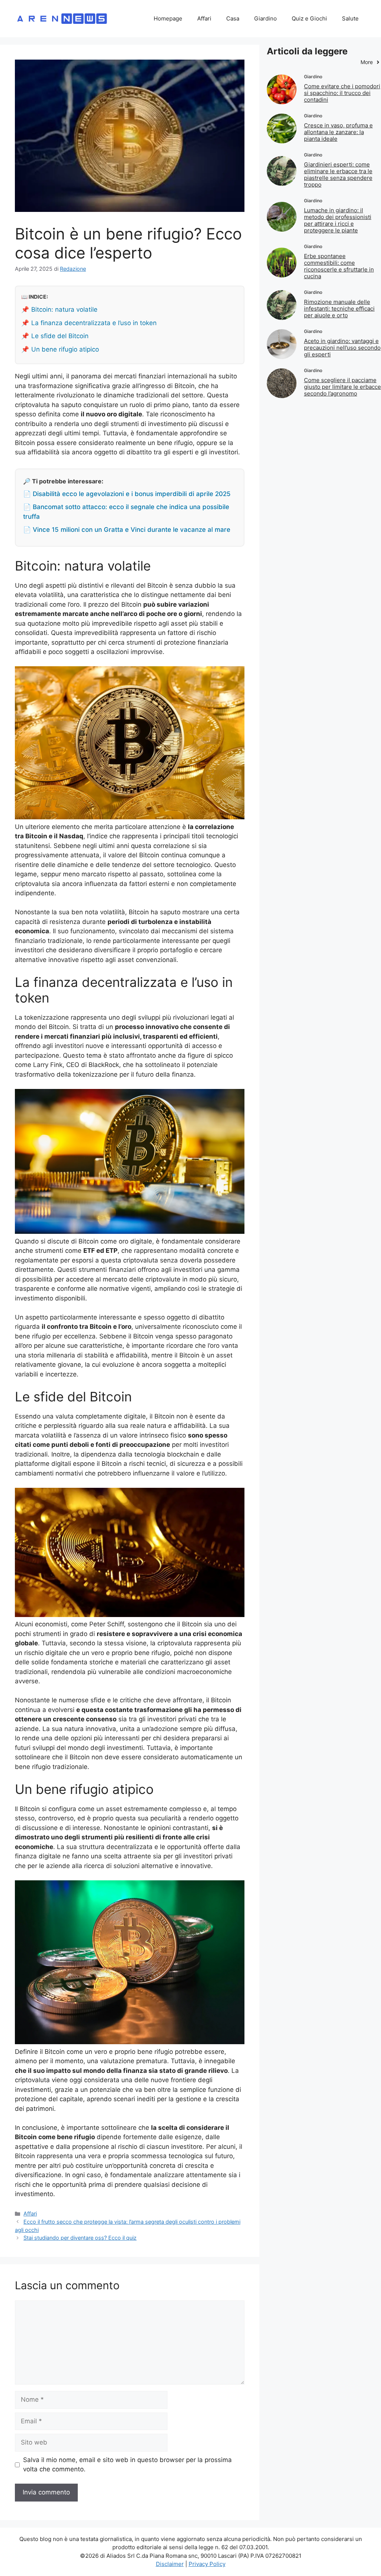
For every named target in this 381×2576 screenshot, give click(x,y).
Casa (233, 18)
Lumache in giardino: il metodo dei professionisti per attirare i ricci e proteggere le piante (338, 220)
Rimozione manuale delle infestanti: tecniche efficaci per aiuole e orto (339, 309)
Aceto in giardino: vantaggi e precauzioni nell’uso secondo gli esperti (342, 348)
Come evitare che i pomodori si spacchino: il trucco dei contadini (342, 93)
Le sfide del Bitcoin (60, 336)
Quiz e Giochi (309, 18)
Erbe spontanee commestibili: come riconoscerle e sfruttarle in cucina (339, 266)
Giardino (265, 18)
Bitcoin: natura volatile (64, 309)
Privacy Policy (207, 2564)
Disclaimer (170, 2564)
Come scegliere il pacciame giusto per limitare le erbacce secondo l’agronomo (342, 387)
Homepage (168, 18)
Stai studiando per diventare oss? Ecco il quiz (80, 2238)
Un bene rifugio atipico (65, 349)
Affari (204, 18)
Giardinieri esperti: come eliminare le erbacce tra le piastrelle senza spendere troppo (338, 174)
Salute (350, 18)
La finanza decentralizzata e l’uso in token (94, 323)
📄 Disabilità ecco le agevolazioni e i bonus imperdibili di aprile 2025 (127, 494)
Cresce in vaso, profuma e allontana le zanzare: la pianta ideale (338, 132)
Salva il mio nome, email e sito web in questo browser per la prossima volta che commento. (127, 2465)
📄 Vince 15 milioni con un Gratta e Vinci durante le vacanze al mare (127, 530)
